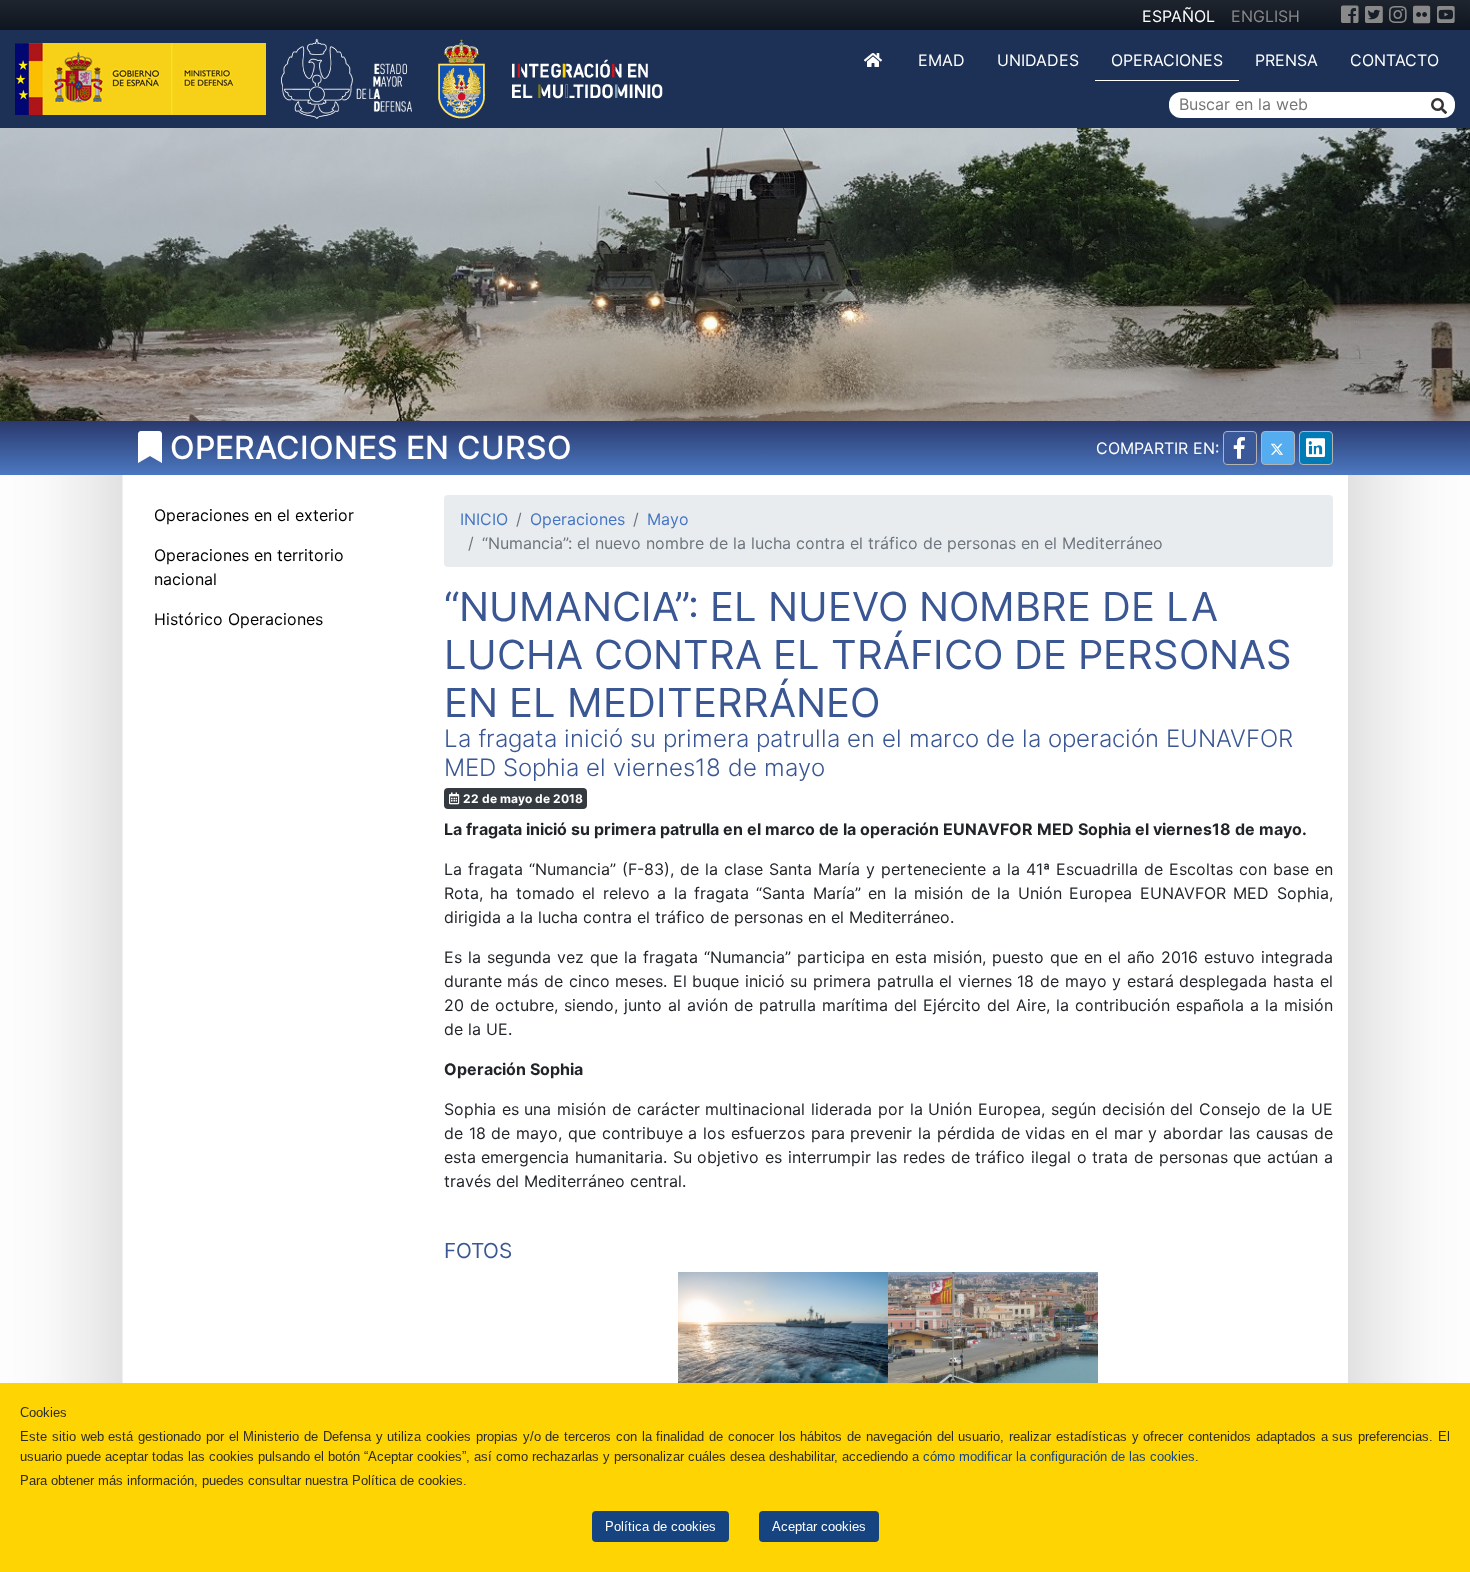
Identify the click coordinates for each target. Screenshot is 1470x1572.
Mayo (668, 519)
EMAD (941, 60)
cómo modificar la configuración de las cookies (1059, 1456)
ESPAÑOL (1178, 16)
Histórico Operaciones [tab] (238, 619)
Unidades (1038, 60)
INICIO (484, 519)
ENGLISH (1265, 16)
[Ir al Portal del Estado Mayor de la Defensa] (472, 77)
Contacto (1394, 60)
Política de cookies (660, 1526)
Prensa (1286, 60)
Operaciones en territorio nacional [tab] (249, 567)
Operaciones (1167, 60)
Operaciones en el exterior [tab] (254, 515)
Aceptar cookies (819, 1526)
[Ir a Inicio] (875, 60)
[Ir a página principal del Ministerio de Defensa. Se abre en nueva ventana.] (143, 77)
